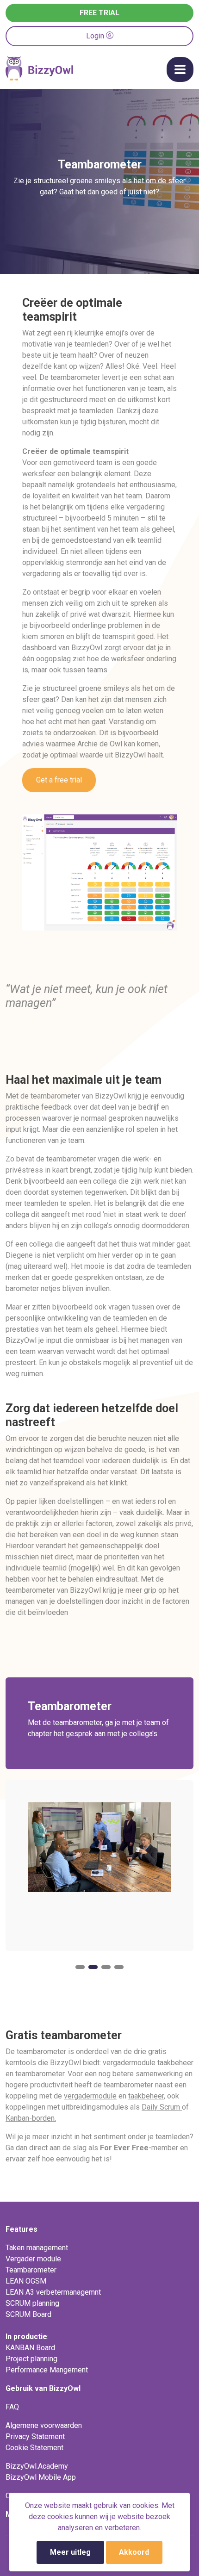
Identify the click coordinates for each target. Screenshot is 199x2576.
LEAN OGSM (26, 2281)
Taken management (37, 2248)
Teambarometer (31, 2270)
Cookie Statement (34, 2448)
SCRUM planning (32, 2303)
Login (96, 36)
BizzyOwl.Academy (37, 2466)
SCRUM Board (28, 2314)
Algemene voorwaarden (44, 2425)
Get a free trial (59, 780)
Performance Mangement (47, 2370)
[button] (80, 1967)
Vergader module (33, 2259)
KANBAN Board (30, 2348)
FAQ (12, 2407)
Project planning (31, 2359)
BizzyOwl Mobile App (41, 2477)
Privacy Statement (35, 2436)
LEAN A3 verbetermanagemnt (53, 2292)
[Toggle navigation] (180, 69)
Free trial (99, 13)
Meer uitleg (70, 2552)
